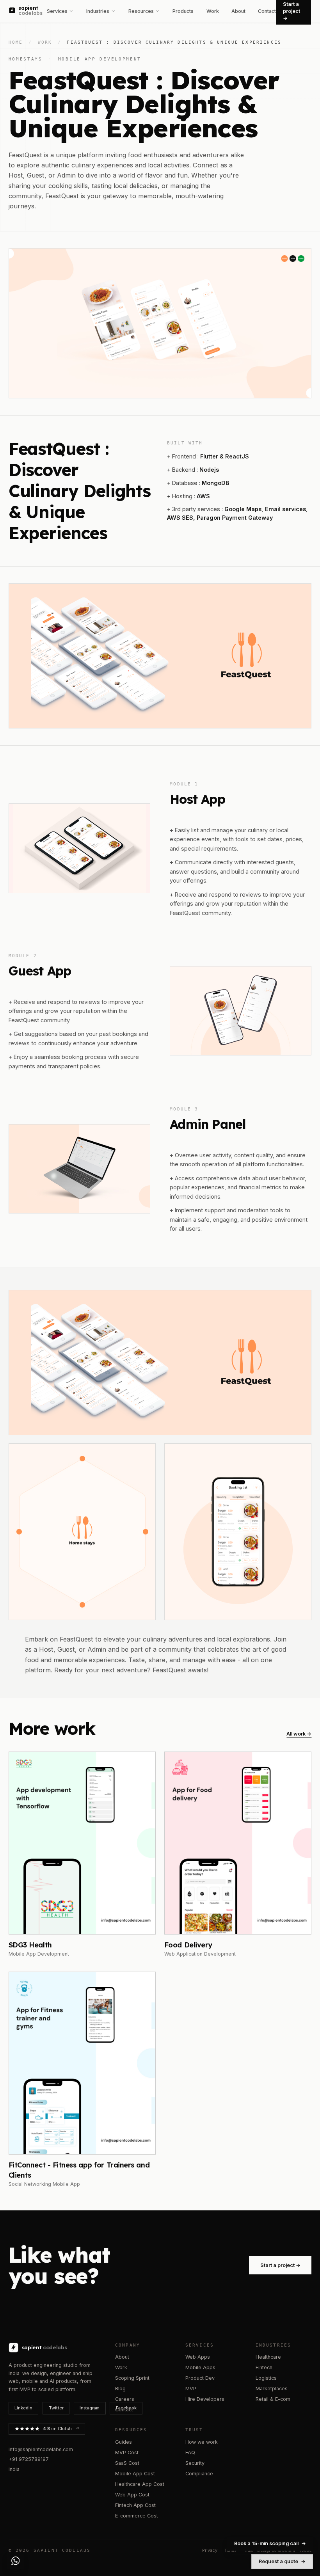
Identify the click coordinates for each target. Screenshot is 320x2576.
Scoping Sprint (132, 2378)
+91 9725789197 (29, 2459)
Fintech (264, 2367)
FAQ (190, 2453)
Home (16, 42)
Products (183, 11)
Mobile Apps (200, 2367)
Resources (141, 11)
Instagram (90, 2408)
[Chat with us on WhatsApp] (15, 2561)
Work (213, 11)
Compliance (199, 2474)
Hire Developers (205, 2399)
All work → (299, 1734)
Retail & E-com (273, 2399)
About (238, 11)
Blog (120, 2389)
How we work (202, 2442)
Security (195, 2463)
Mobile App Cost (135, 2474)
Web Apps (198, 2357)
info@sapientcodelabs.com (41, 2449)
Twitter (56, 2408)
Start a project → (280, 2265)
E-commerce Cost (137, 2516)
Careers (125, 2399)
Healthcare (268, 2357)
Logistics (266, 2378)
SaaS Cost (127, 2463)
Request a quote (282, 2561)
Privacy (210, 2550)
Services (57, 11)
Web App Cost (132, 2495)
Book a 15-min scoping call (270, 2543)
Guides (124, 2442)
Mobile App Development (100, 59)
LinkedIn (23, 2408)
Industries (98, 11)
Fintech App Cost (135, 2505)
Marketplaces (272, 2389)
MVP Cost (127, 2453)
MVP (191, 2389)
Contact (267, 11)
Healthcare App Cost (140, 2484)
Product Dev (200, 2378)
